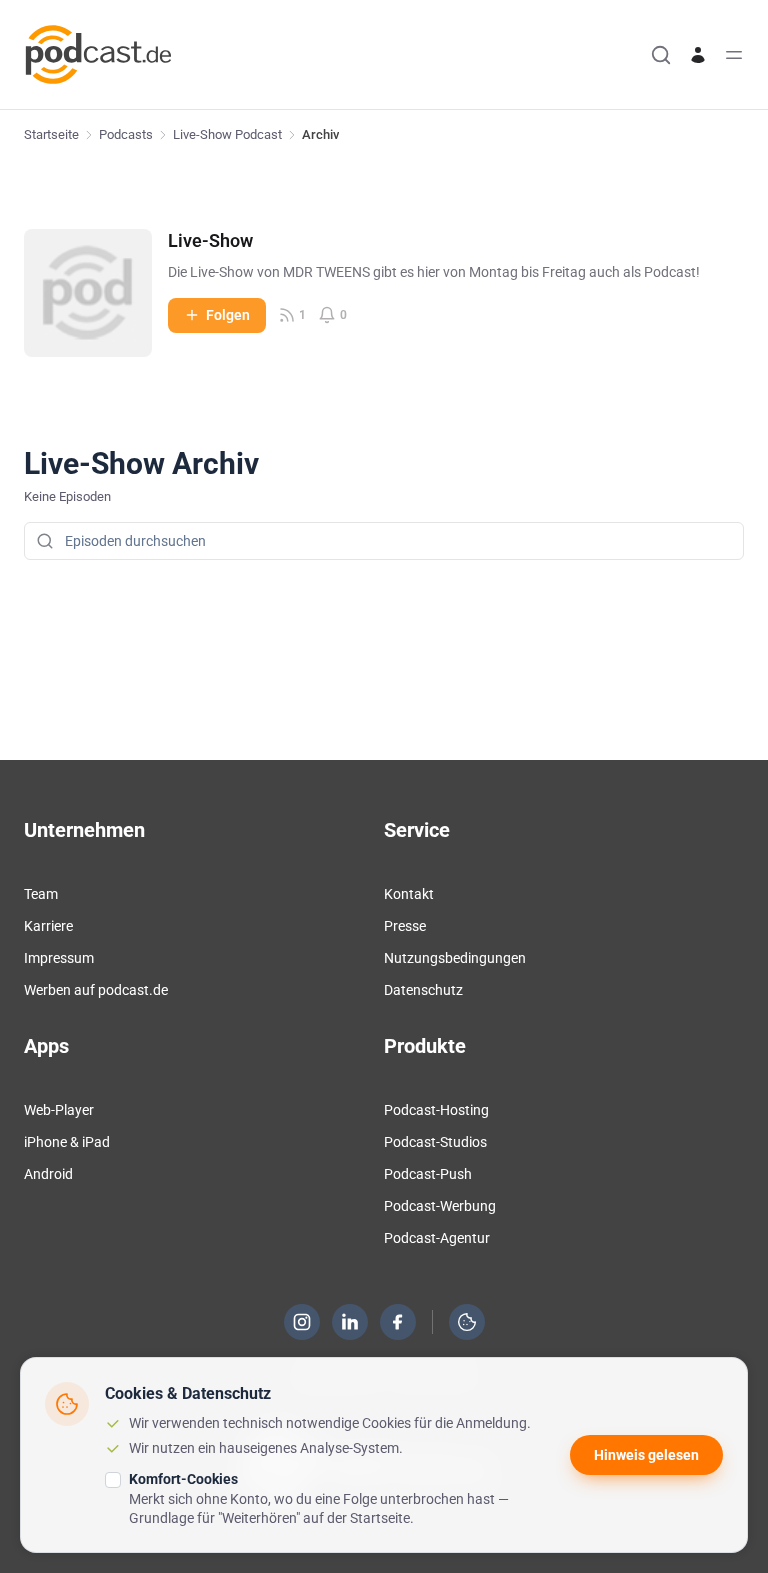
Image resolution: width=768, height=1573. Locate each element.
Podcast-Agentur (437, 1238)
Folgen (228, 315)
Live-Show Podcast (227, 134)
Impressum (59, 958)
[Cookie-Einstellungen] (467, 1322)
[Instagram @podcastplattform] (302, 1322)
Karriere (48, 926)
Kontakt (409, 894)
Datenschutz (423, 990)
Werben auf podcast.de (96, 990)
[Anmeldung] (698, 55)
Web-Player (59, 1110)
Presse (405, 926)
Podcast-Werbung (440, 1206)
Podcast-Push (428, 1174)
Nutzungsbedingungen (455, 958)
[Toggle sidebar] (734, 55)
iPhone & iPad (67, 1142)
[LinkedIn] (350, 1322)
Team (41, 894)
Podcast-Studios (435, 1142)
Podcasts (126, 134)
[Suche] (661, 55)
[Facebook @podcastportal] (398, 1322)
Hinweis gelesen (646, 1455)
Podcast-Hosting (436, 1110)
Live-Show (210, 240)
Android (48, 1174)
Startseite (51, 134)
